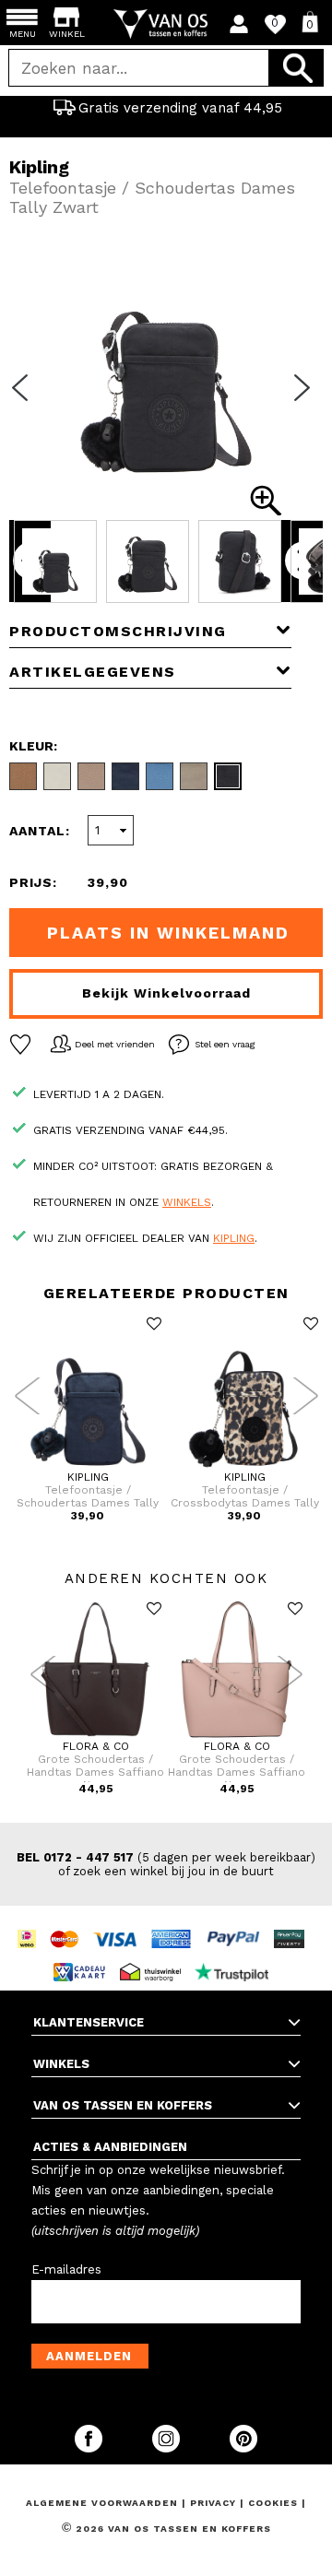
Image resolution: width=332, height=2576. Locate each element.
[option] (166, 108)
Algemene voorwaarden (104, 2503)
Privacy (215, 2503)
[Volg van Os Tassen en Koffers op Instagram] (168, 2448)
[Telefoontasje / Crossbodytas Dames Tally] (244, 1467)
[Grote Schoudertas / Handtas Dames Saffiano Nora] (95, 1736)
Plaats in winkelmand (168, 933)
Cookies (273, 2503)
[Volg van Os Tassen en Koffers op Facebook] (90, 2448)
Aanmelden (89, 2356)
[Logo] (166, 24)
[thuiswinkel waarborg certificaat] (155, 1955)
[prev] (26, 399)
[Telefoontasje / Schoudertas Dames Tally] (88, 1467)
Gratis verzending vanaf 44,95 (180, 108)
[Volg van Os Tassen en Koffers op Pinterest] (243, 2448)
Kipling (234, 1238)
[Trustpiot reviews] (237, 1955)
